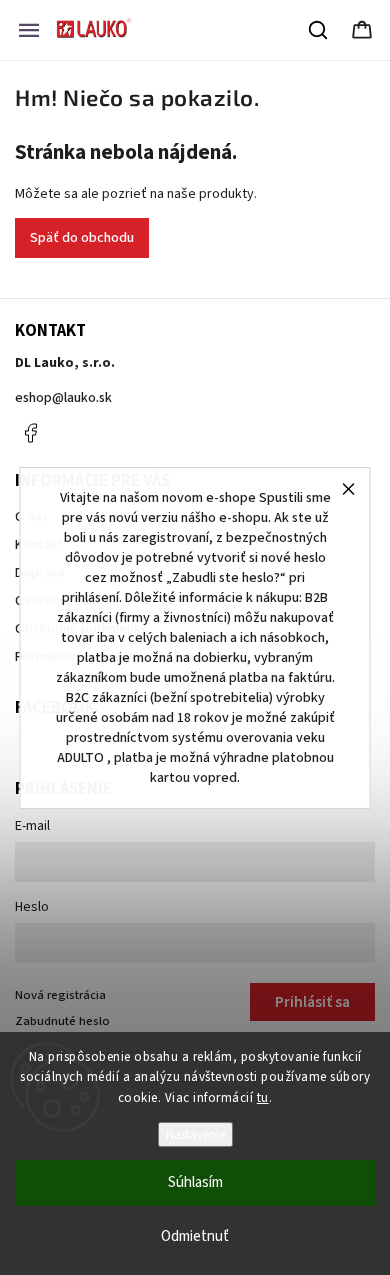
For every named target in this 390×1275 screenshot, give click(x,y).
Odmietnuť (195, 1236)
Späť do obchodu (82, 238)
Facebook (30, 433)
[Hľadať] (319, 30)
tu (263, 1098)
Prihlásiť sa (312, 1002)
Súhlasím (195, 1182)
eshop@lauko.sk (63, 398)
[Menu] (29, 30)
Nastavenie (195, 1134)
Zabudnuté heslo (62, 1021)
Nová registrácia (60, 995)
